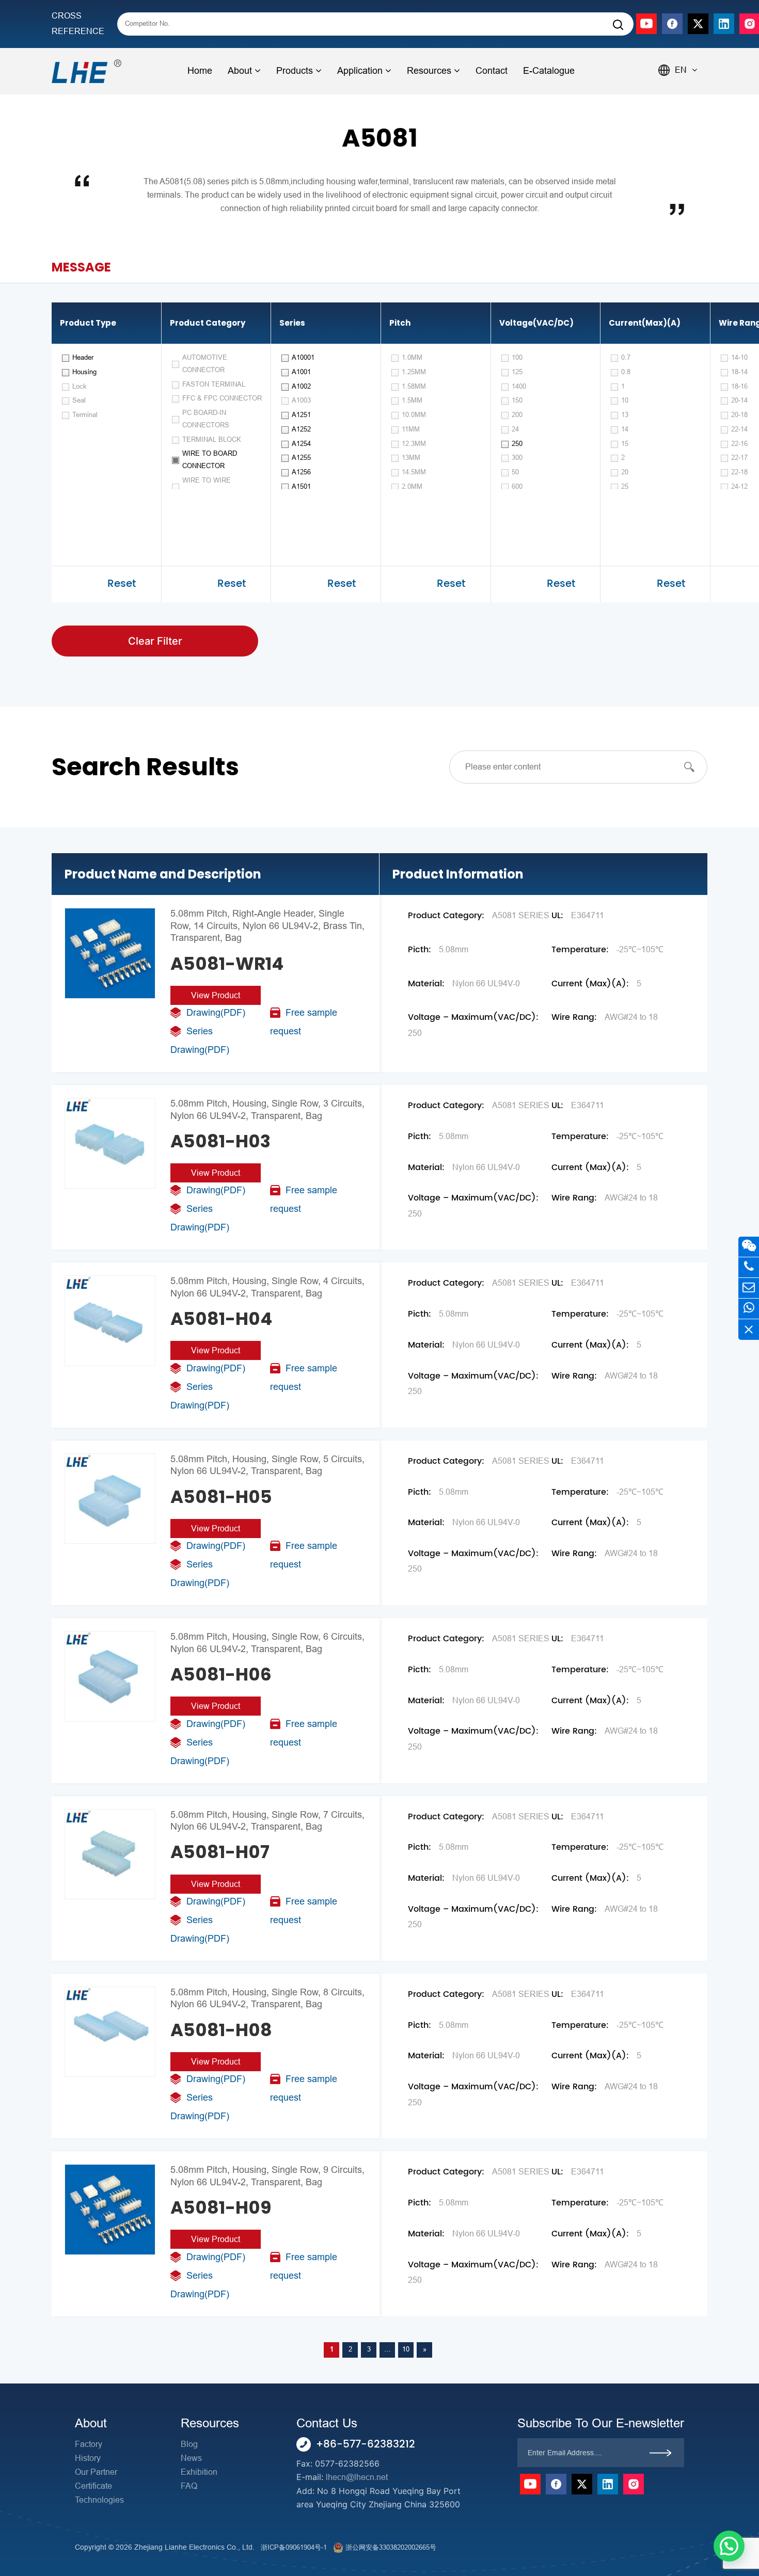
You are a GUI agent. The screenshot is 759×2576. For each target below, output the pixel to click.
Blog (189, 2444)
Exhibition (199, 2472)
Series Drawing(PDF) (200, 1041)
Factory (89, 2444)
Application (360, 71)
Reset (122, 584)
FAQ (189, 2486)
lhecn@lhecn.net (357, 2477)
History (88, 2458)
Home (200, 71)
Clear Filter (155, 641)
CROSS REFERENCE (78, 23)
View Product (216, 995)
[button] (729, 2546)
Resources (429, 71)
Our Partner (96, 2472)
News (191, 2458)
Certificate (93, 2486)
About (240, 71)
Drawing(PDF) (216, 1013)
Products (295, 71)
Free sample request (304, 1022)
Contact (492, 71)
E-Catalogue (549, 71)
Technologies (99, 2500)
